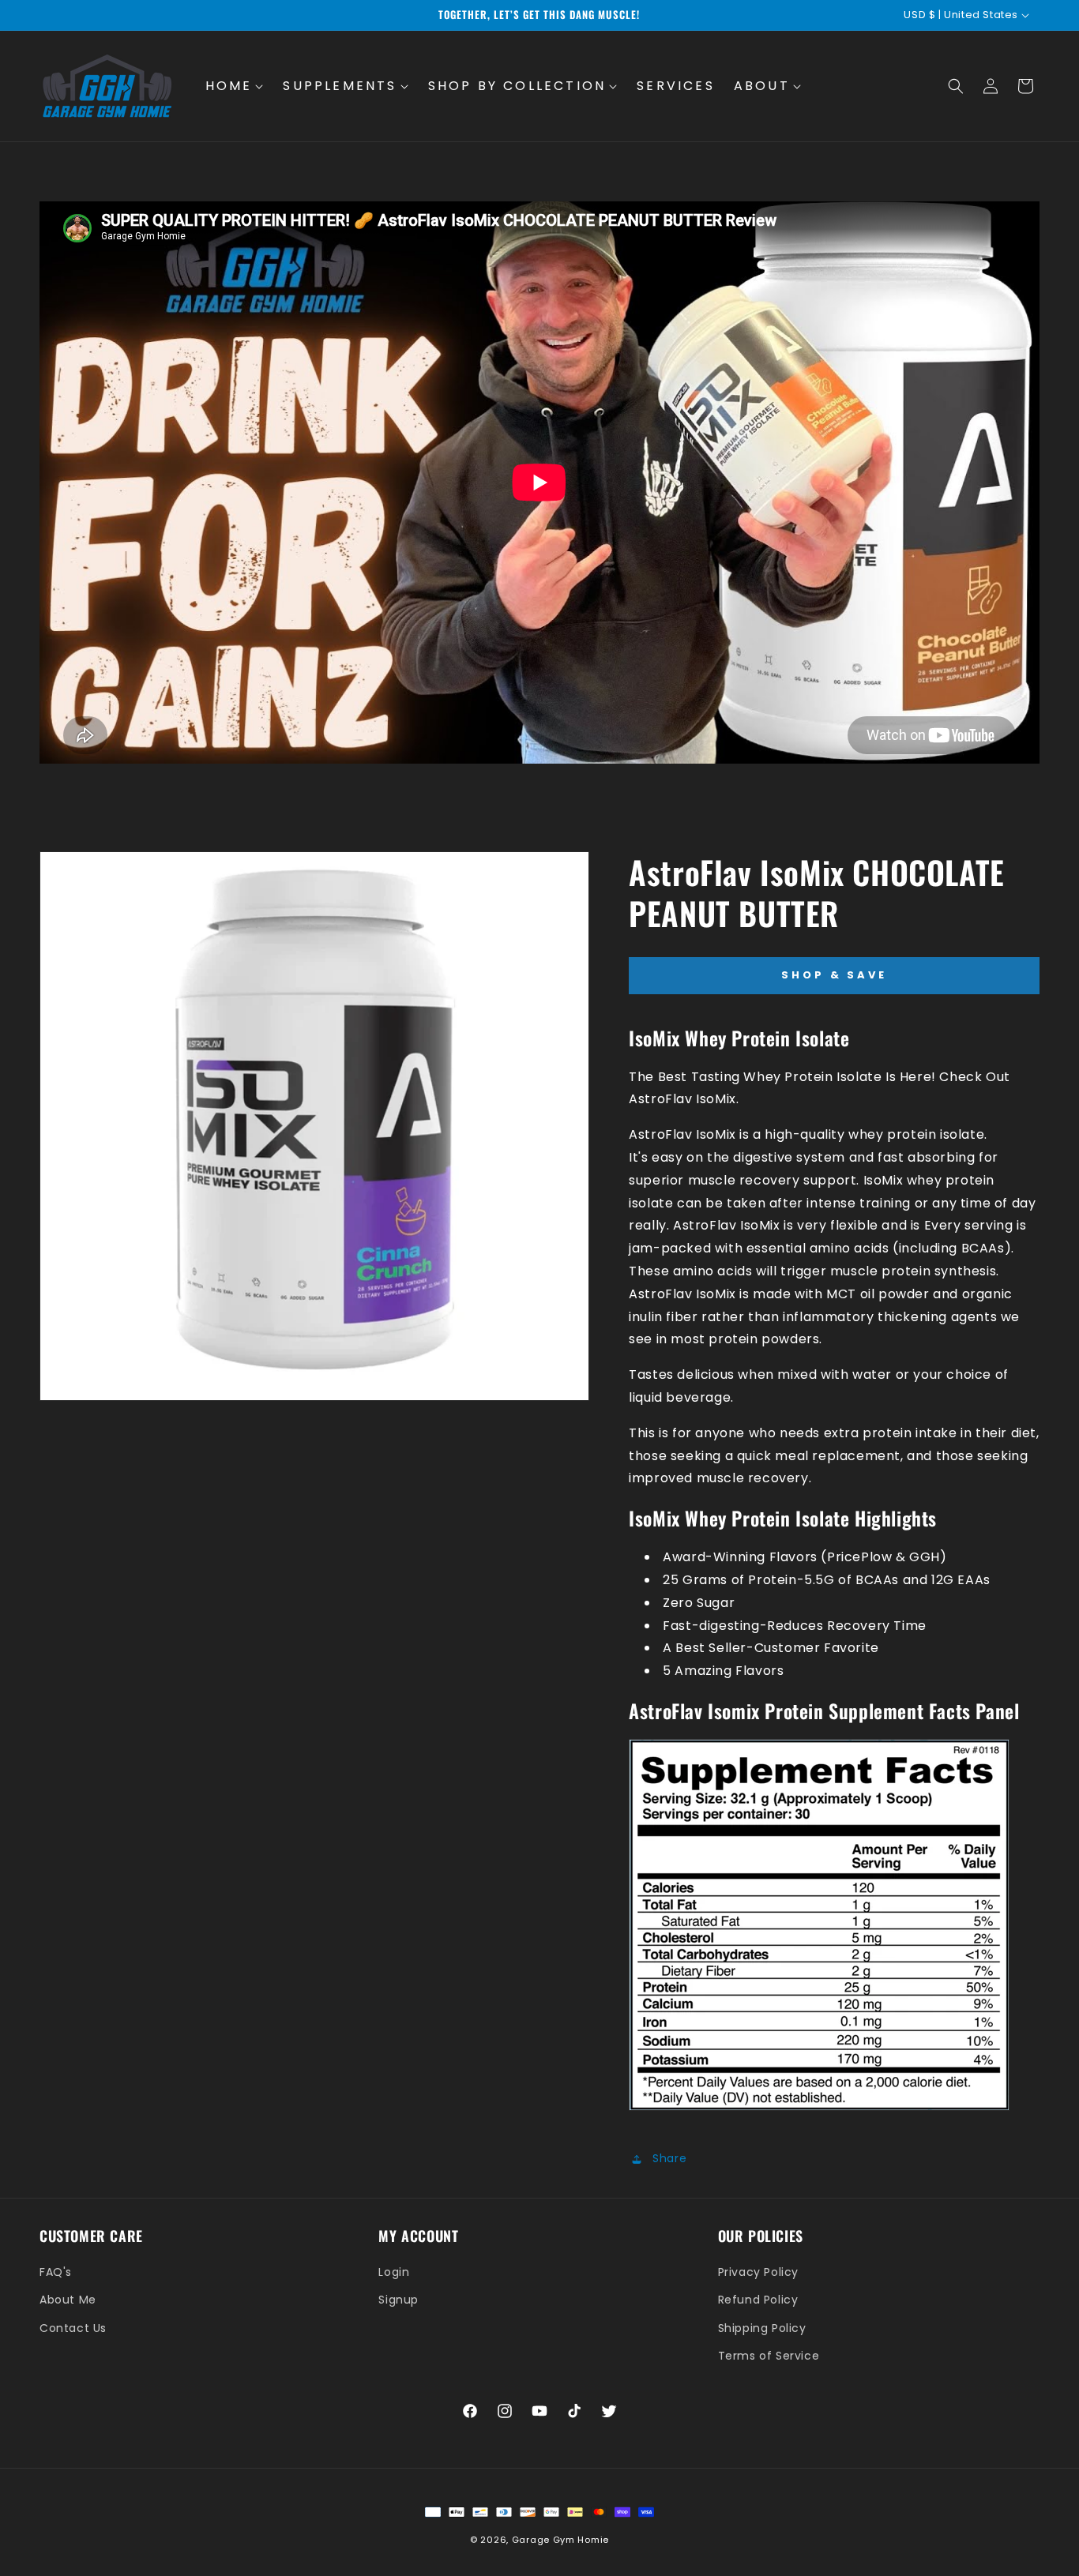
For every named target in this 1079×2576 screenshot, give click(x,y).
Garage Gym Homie (560, 2540)
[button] (235, 86)
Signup (399, 2300)
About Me (68, 2300)
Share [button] (669, 2158)
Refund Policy (758, 2300)
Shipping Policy (762, 2328)
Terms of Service (769, 2356)
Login (394, 2272)
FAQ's (56, 2272)
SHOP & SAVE (834, 975)
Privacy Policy (758, 2272)
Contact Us (73, 2328)
